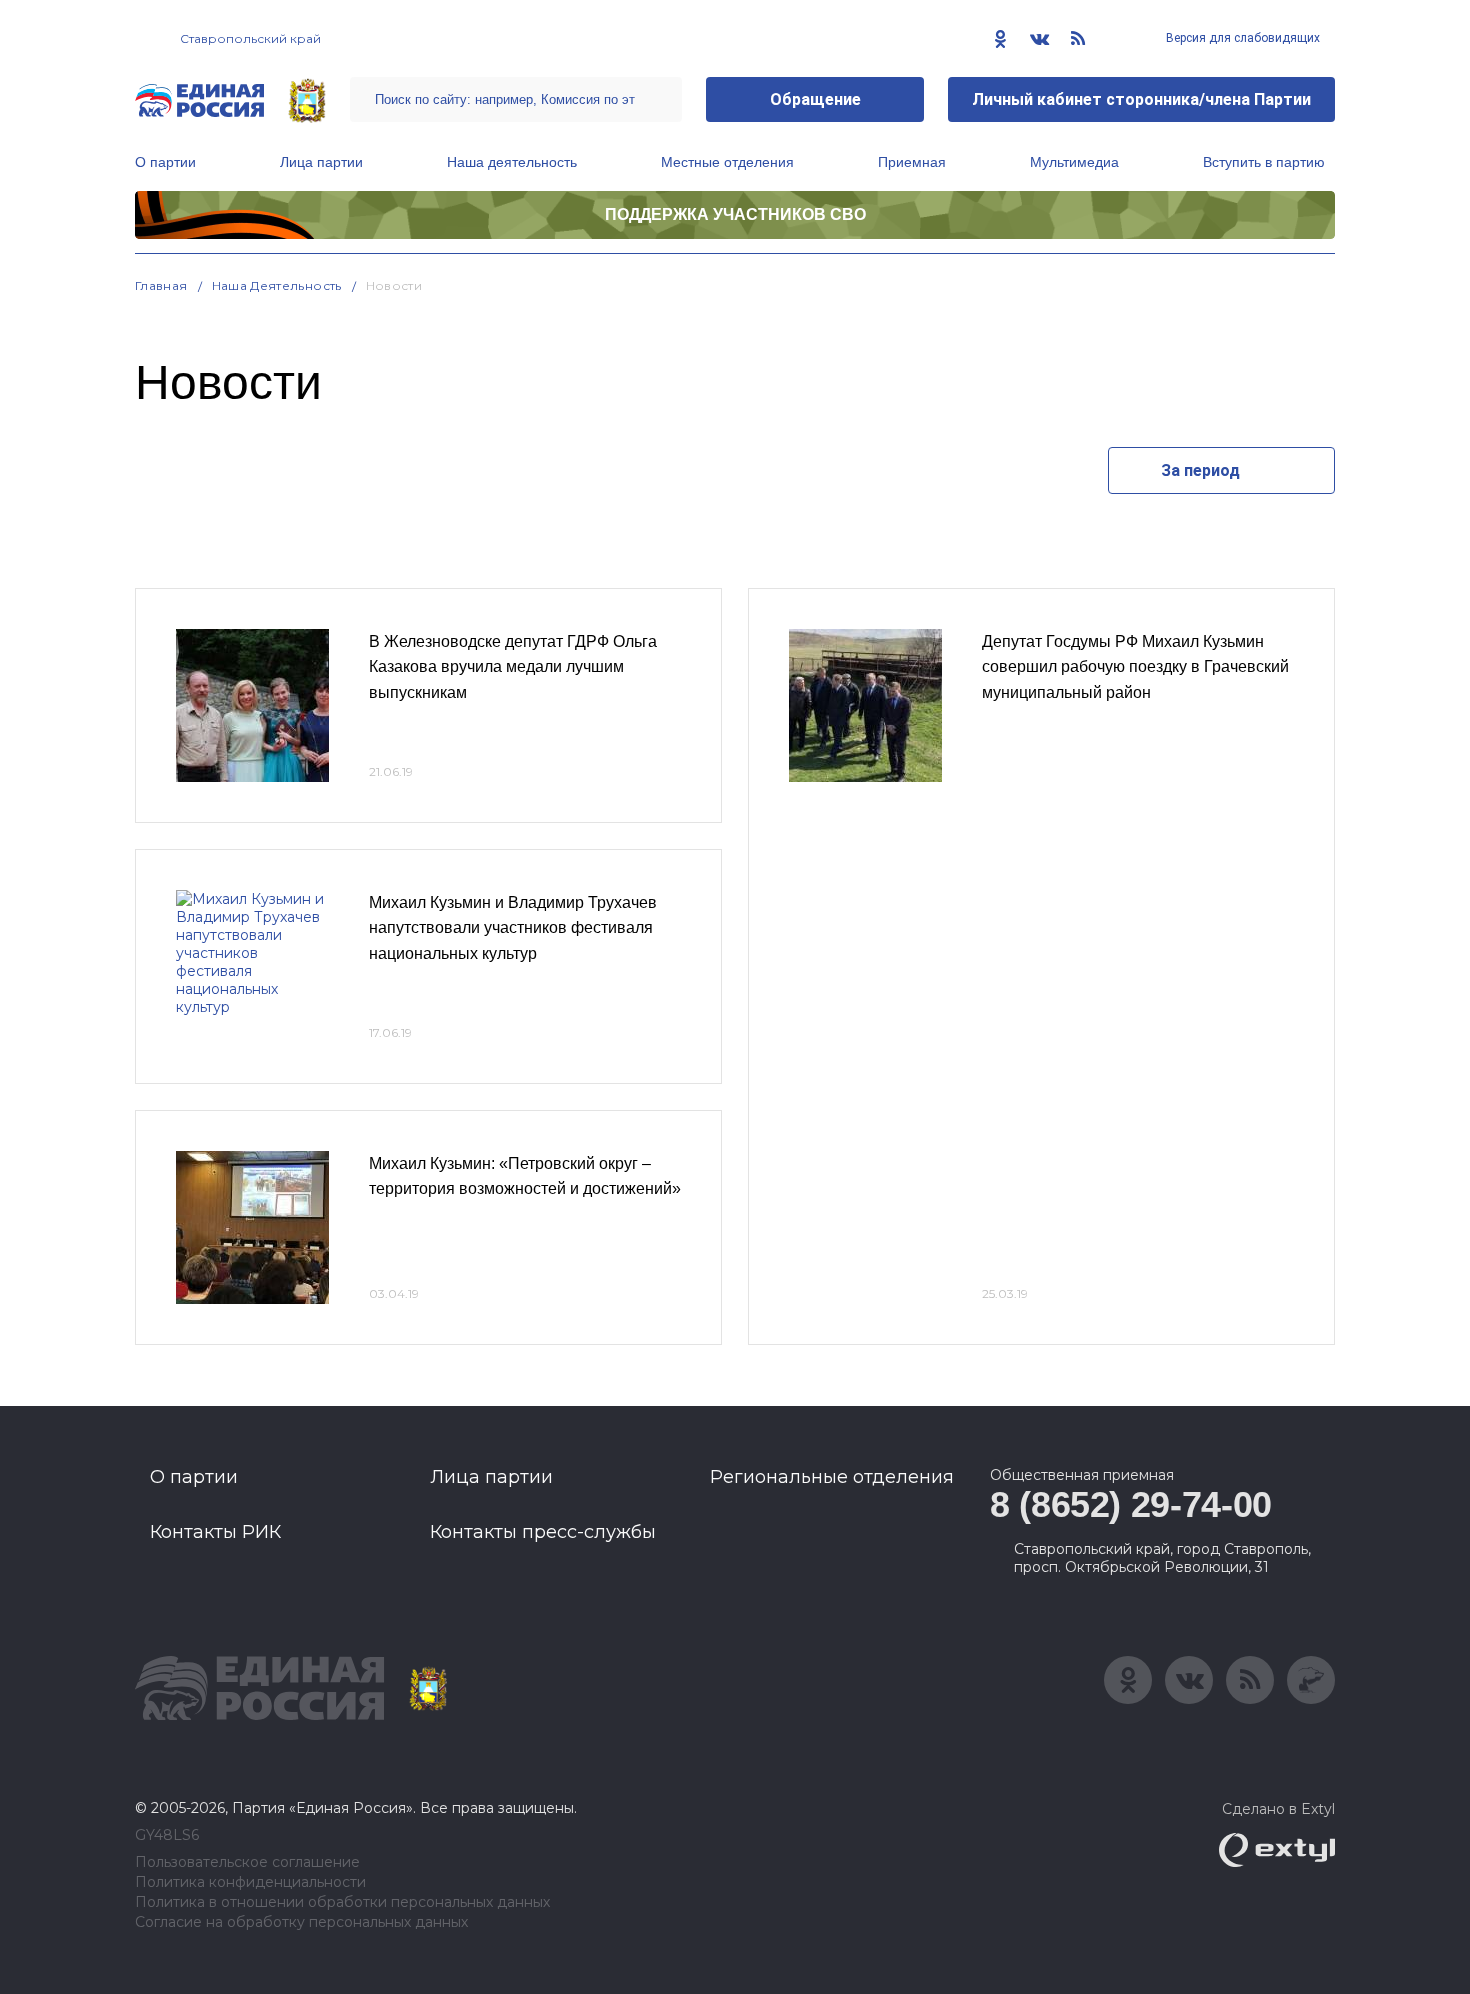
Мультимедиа (1074, 162)
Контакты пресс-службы (543, 1532)
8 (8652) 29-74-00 (1131, 1504)
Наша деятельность (512, 162)
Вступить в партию (1264, 162)
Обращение (815, 99)
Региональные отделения (832, 1477)
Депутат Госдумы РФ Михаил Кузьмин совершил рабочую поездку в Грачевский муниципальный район (1135, 667)
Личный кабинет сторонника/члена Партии (1141, 99)
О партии (165, 162)
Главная (161, 285)
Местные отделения (727, 162)
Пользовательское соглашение (247, 1862)
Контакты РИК (215, 1532)
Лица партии (321, 162)
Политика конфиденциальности (250, 1882)
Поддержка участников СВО (735, 214)
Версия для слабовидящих (1241, 38)
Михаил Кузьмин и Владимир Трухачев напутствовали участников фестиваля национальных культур (513, 928)
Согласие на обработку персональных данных (301, 1922)
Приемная (912, 162)
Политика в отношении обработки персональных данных (342, 1902)
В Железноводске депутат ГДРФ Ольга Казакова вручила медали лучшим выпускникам (513, 667)
